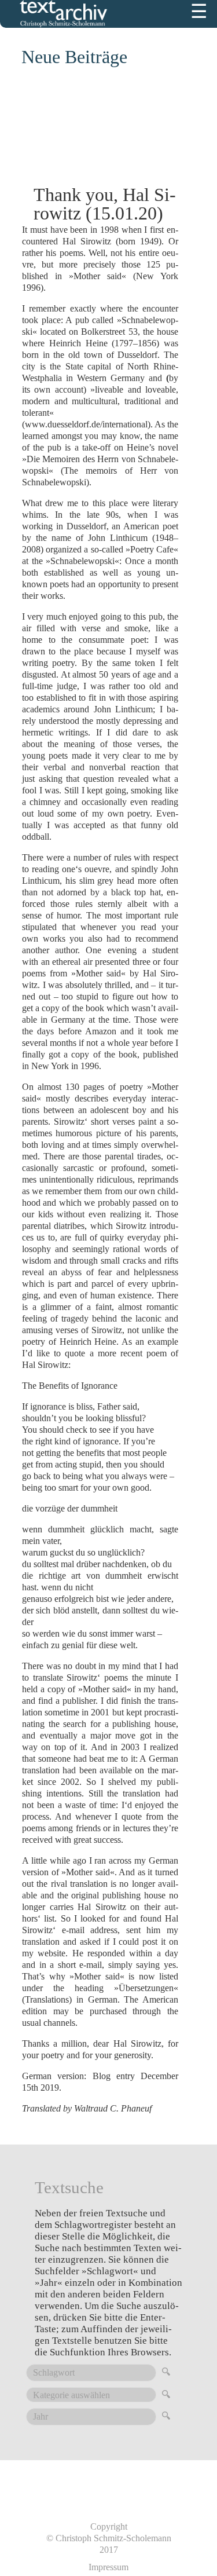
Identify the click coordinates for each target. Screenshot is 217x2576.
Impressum (108, 2567)
